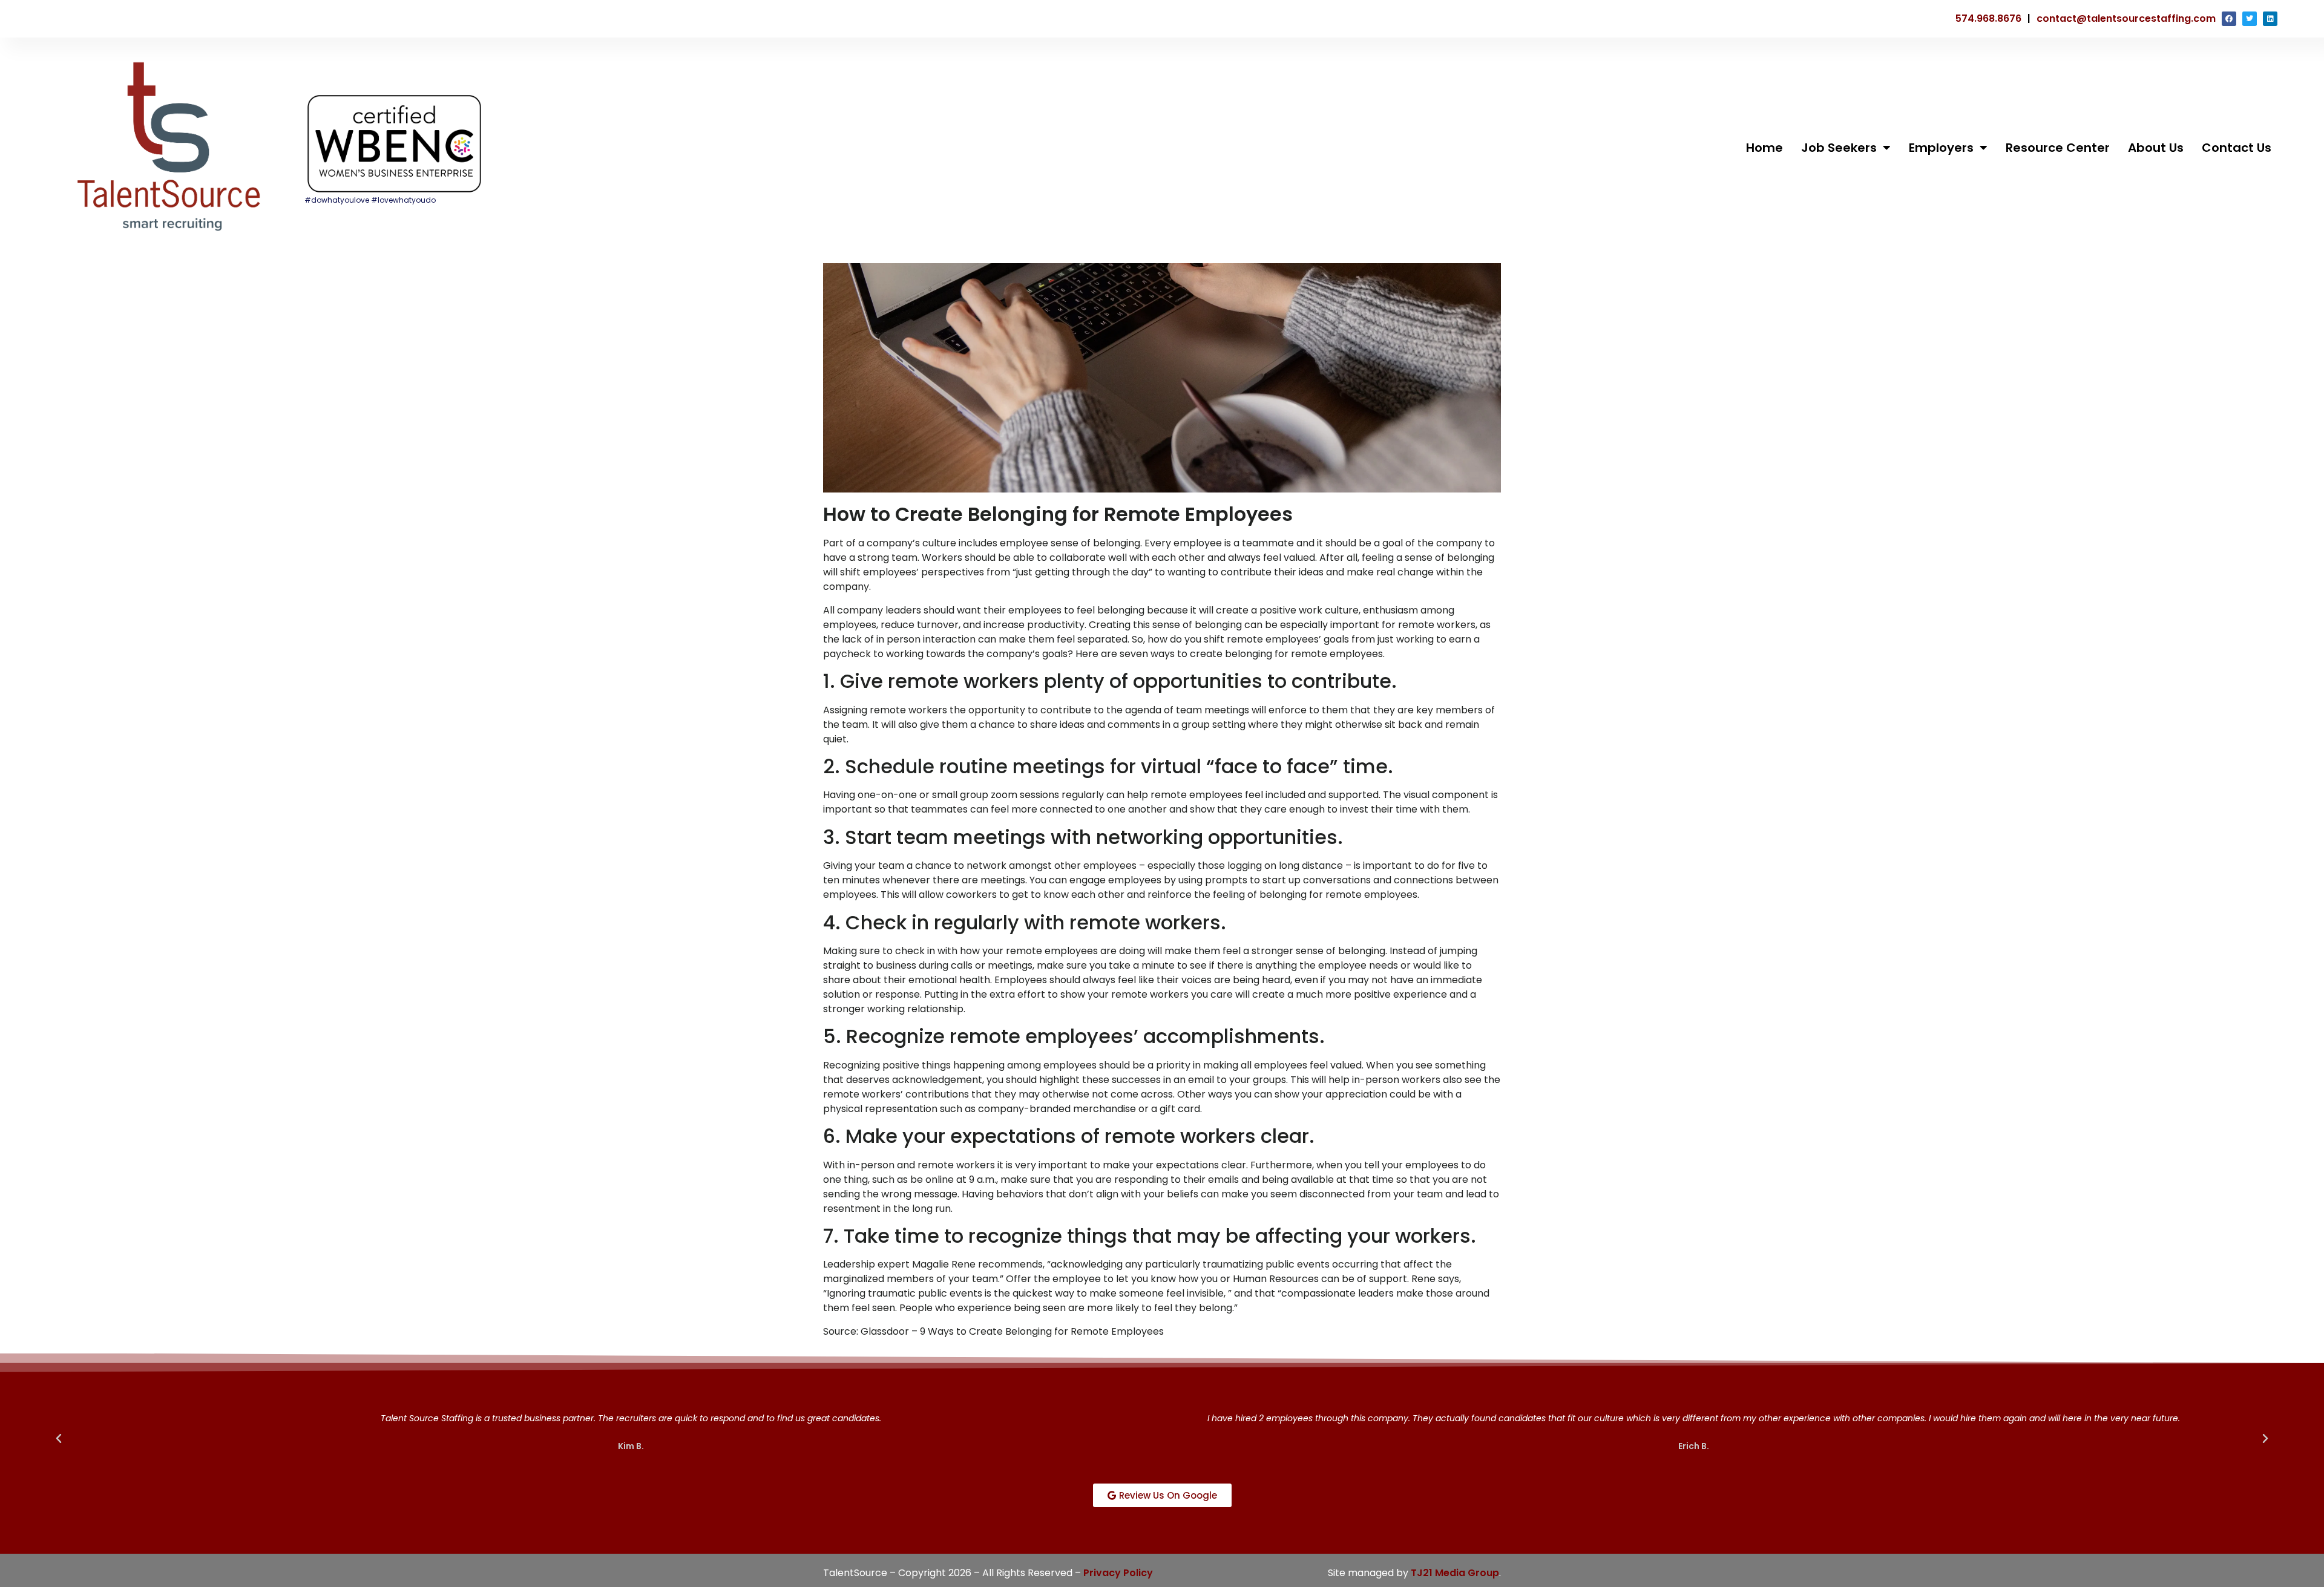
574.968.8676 (1988, 18)
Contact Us (2237, 148)
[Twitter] (2250, 19)
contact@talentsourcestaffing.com (2126, 18)
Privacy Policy (1118, 1573)
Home (1764, 148)
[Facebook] (2229, 19)
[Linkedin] (2270, 19)
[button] (59, 1439)
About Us (2156, 148)
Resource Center (2058, 148)
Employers (1941, 148)
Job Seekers (1839, 148)
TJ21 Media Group (1455, 1573)
